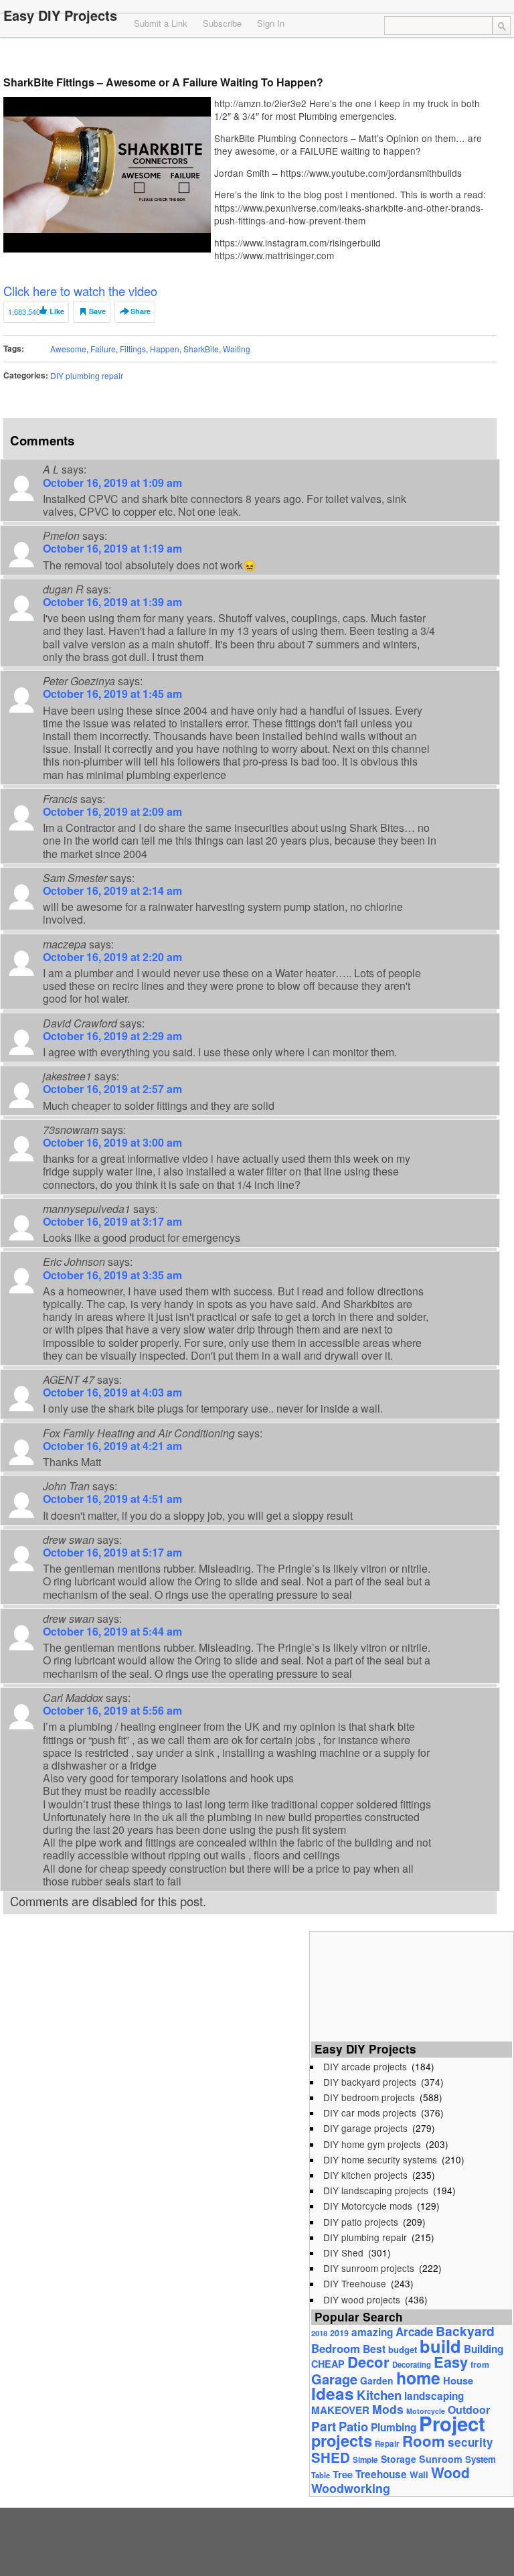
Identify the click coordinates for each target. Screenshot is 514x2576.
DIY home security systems (380, 2159)
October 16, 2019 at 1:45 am (112, 694)
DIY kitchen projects (365, 2175)
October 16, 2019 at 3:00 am (112, 1142)
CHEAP (328, 2364)
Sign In (271, 23)
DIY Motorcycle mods (368, 2206)
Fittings (133, 349)
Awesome (68, 349)
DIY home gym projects (372, 2144)
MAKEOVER (340, 2410)
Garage (334, 2379)
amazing (372, 2332)
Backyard (465, 2331)
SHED (331, 2457)
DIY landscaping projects (376, 2190)
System (481, 2459)
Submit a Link (161, 23)
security (470, 2442)
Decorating (412, 2364)
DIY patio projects (361, 2222)
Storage (399, 2459)
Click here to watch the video (80, 291)
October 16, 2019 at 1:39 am (112, 602)
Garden (377, 2380)
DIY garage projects (365, 2128)
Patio (353, 2426)
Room (424, 2441)
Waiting (237, 349)
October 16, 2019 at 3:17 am (112, 1221)
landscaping (434, 2396)
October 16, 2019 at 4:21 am (112, 1446)
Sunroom (441, 2459)
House (458, 2380)
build (440, 2346)
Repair (387, 2444)
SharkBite (201, 349)
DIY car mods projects (370, 2113)
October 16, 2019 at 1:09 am (112, 483)
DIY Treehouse (355, 2283)
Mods (388, 2409)
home (418, 2378)
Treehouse (381, 2474)
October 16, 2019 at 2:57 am (112, 1089)
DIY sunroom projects (369, 2268)
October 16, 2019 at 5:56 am (112, 1710)
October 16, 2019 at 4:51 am (112, 1499)
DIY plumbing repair (87, 375)
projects (342, 2440)
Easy (451, 2362)
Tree (343, 2474)
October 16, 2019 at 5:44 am (112, 1631)
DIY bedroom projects (369, 2097)
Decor (368, 2362)
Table (321, 2475)
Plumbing (394, 2427)
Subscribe (222, 23)
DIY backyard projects (370, 2082)
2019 (339, 2333)
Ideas (333, 2393)
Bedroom (336, 2348)
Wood (450, 2472)
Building (484, 2349)
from (480, 2364)
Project (452, 2423)
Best (374, 2349)
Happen (165, 349)
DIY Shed (343, 2252)
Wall (419, 2475)
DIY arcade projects (365, 2066)
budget (403, 2349)
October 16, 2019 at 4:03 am (112, 1392)
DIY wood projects (362, 2299)
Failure (103, 349)
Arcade (414, 2332)
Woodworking (351, 2488)
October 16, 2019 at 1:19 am (112, 548)
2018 (319, 2333)
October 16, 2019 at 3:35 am (112, 1275)
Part (324, 2426)
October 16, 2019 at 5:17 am (112, 1552)
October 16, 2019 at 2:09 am (112, 811)
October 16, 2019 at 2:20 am (112, 957)
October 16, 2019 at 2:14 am (112, 890)
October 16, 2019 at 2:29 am (112, 1036)
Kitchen (379, 2395)
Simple (365, 2460)
